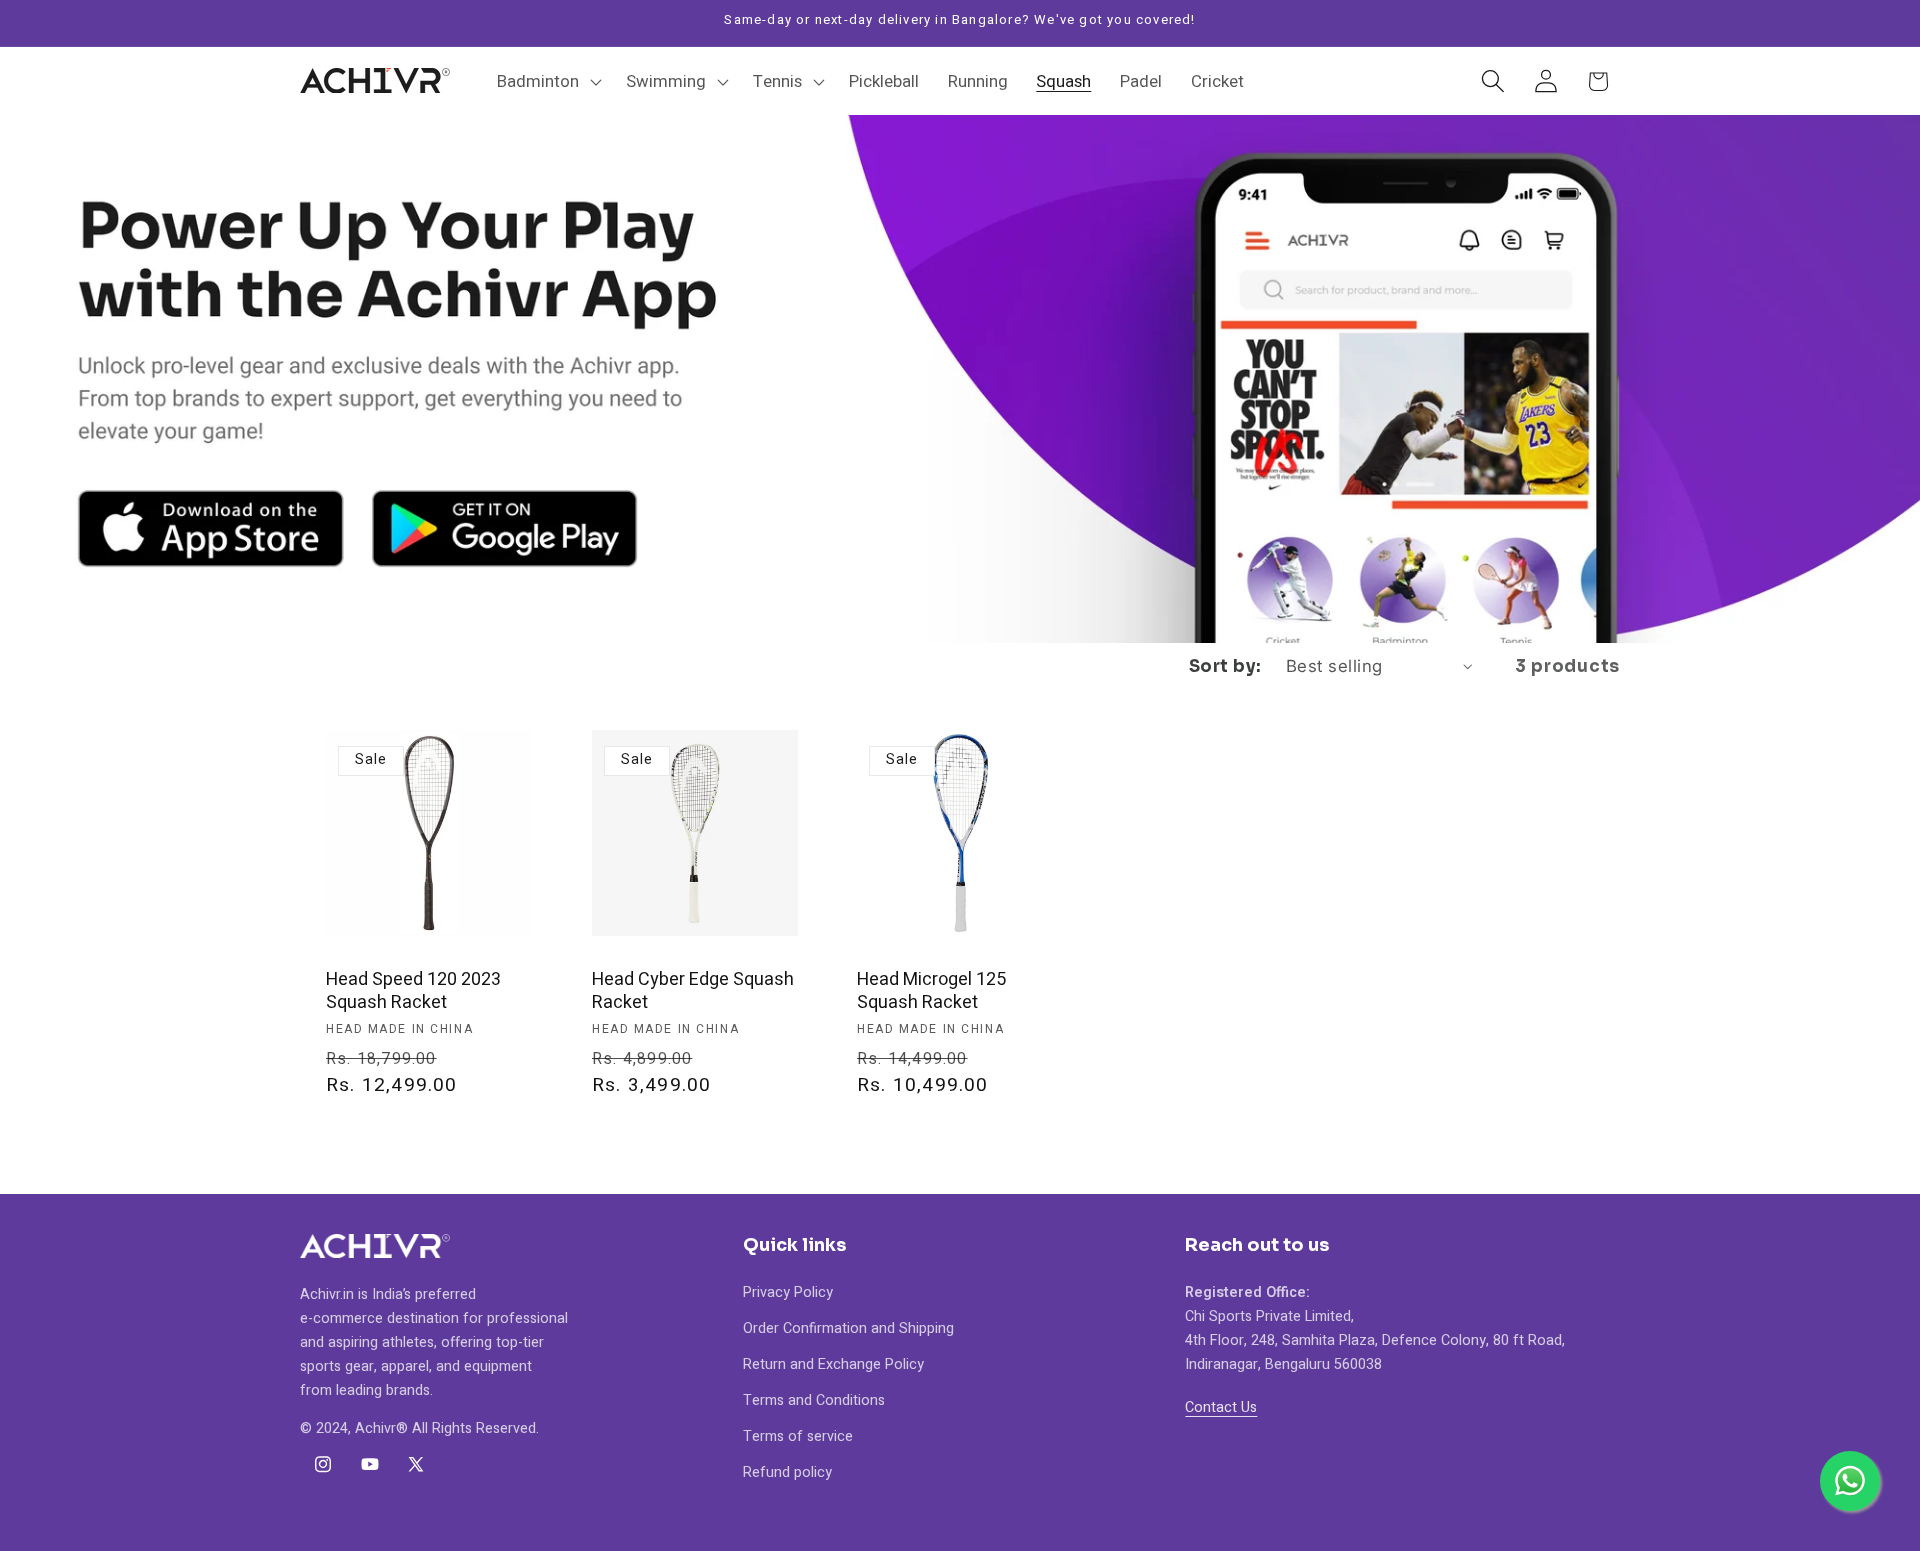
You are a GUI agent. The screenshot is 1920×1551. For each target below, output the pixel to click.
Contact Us (1221, 1407)
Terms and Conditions (814, 1400)
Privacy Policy (788, 1292)
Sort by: (1225, 666)
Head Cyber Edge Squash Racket (693, 991)
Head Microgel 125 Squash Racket (931, 991)
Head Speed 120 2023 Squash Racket (413, 991)
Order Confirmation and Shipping (848, 1328)
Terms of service (798, 1436)
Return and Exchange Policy (833, 1364)
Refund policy (787, 1472)
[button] (547, 81)
